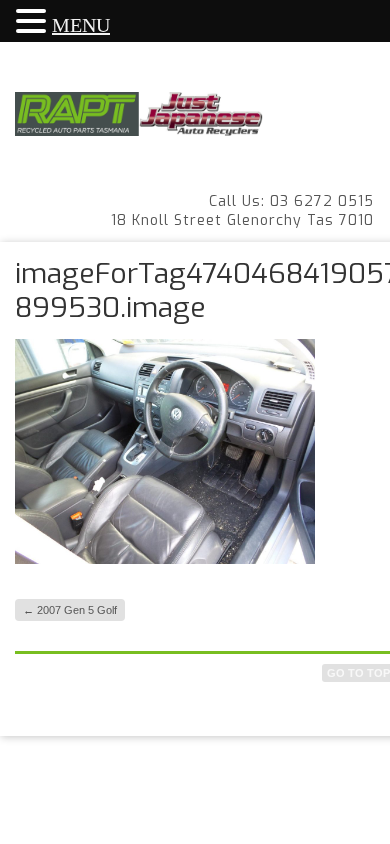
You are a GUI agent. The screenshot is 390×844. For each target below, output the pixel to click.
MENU (81, 25)
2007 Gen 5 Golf (70, 610)
